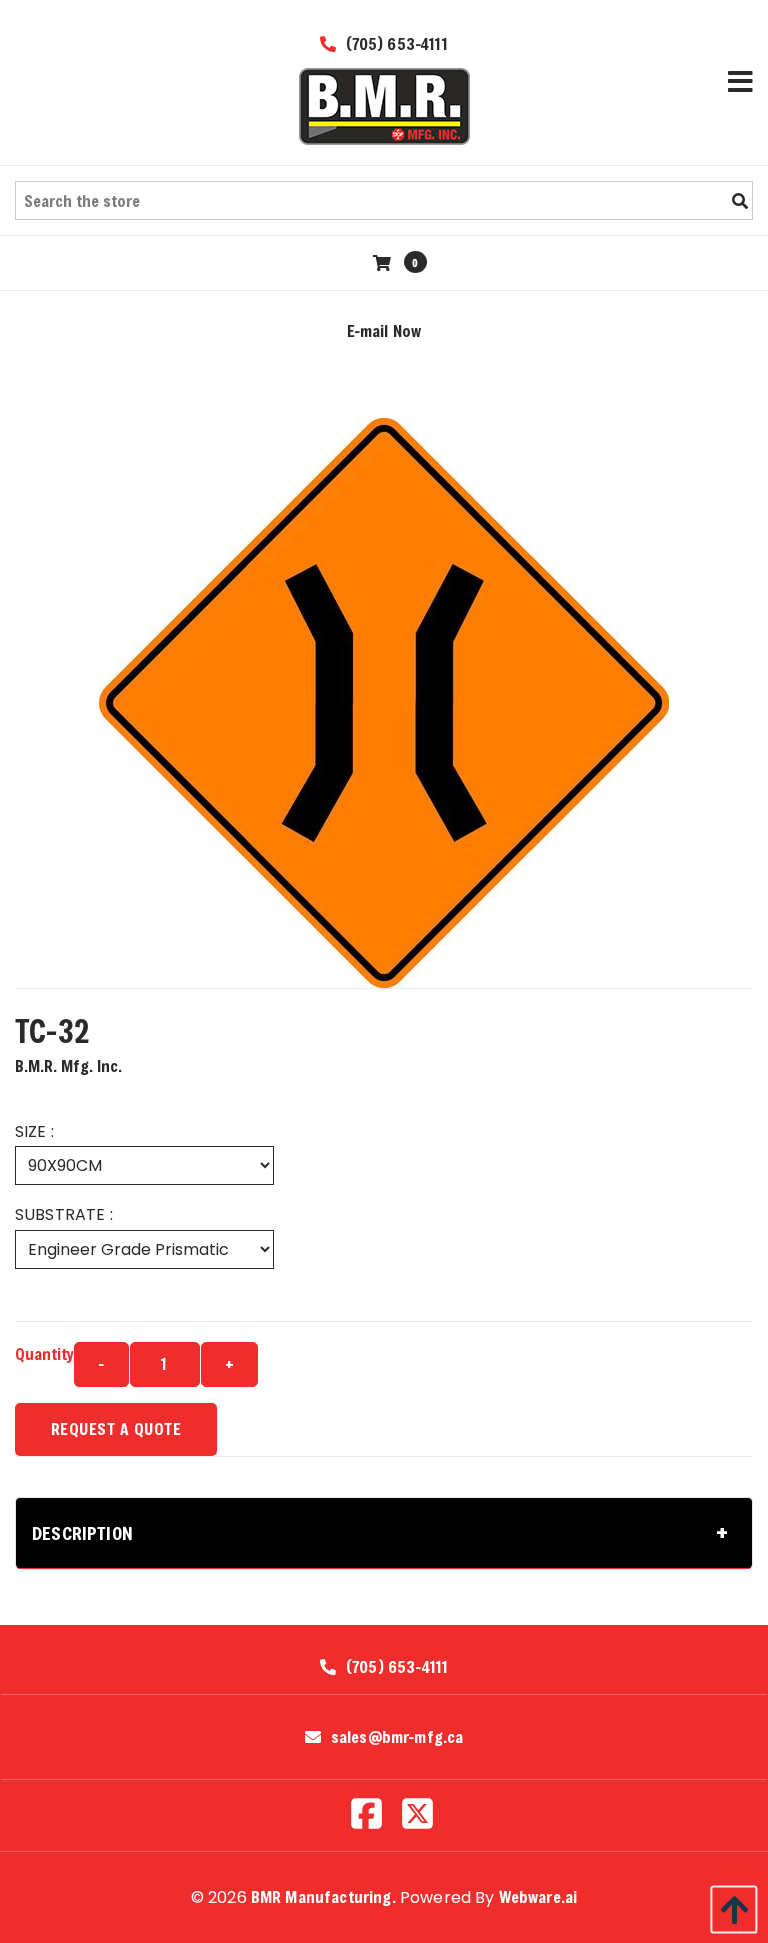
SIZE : (34, 1131)
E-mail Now (384, 330)
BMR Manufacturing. (323, 1896)
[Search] (740, 201)
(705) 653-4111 (394, 43)
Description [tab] (82, 1533)
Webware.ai (538, 1896)
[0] (384, 262)
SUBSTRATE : (64, 1214)
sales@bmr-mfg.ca (397, 1737)
